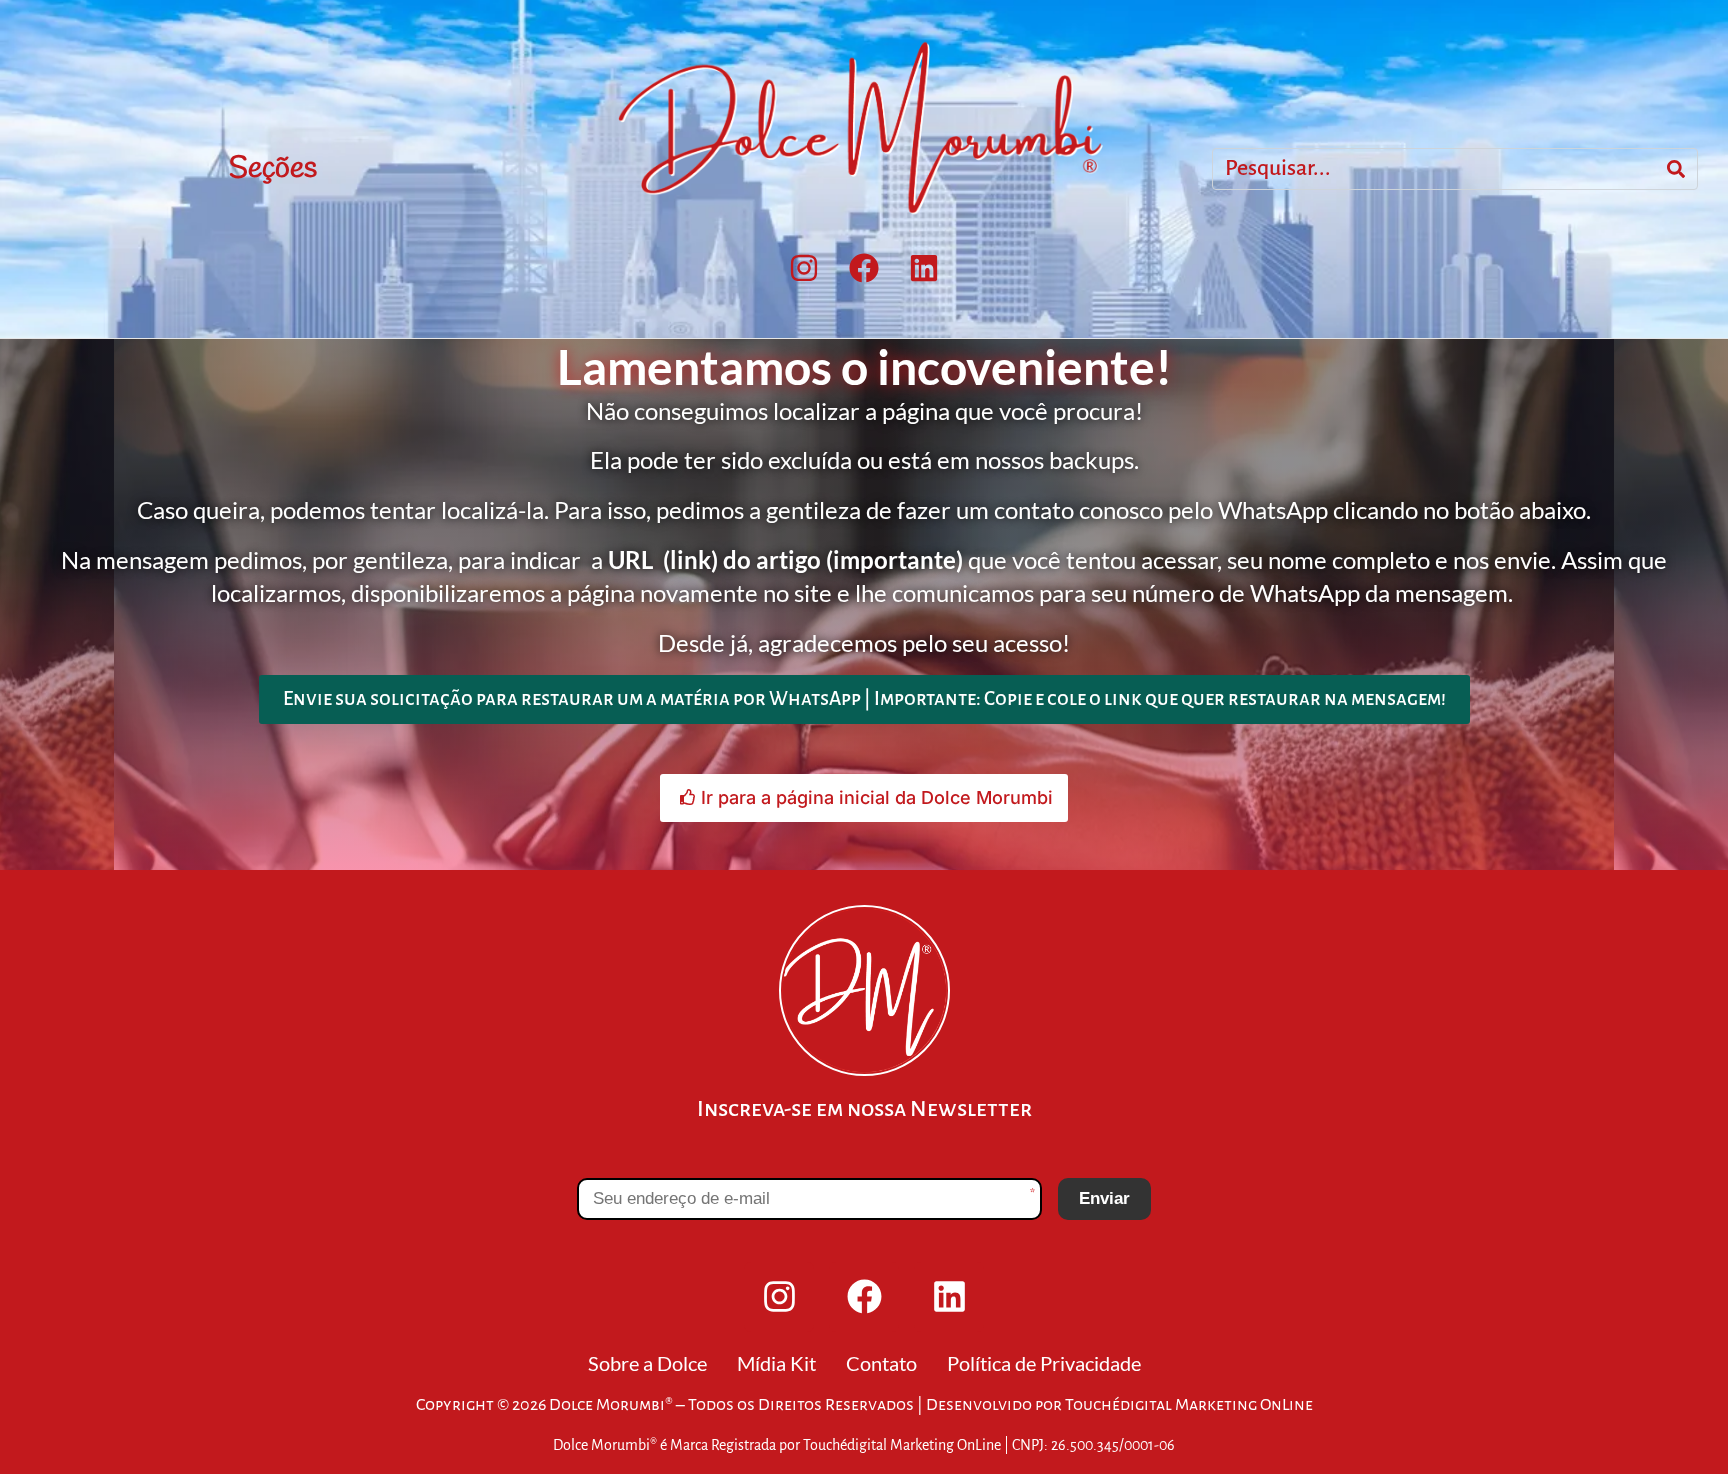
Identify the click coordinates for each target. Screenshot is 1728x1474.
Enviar (1104, 1198)
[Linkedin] (924, 268)
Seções (273, 169)
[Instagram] (804, 268)
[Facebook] (864, 268)
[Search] (1676, 169)
